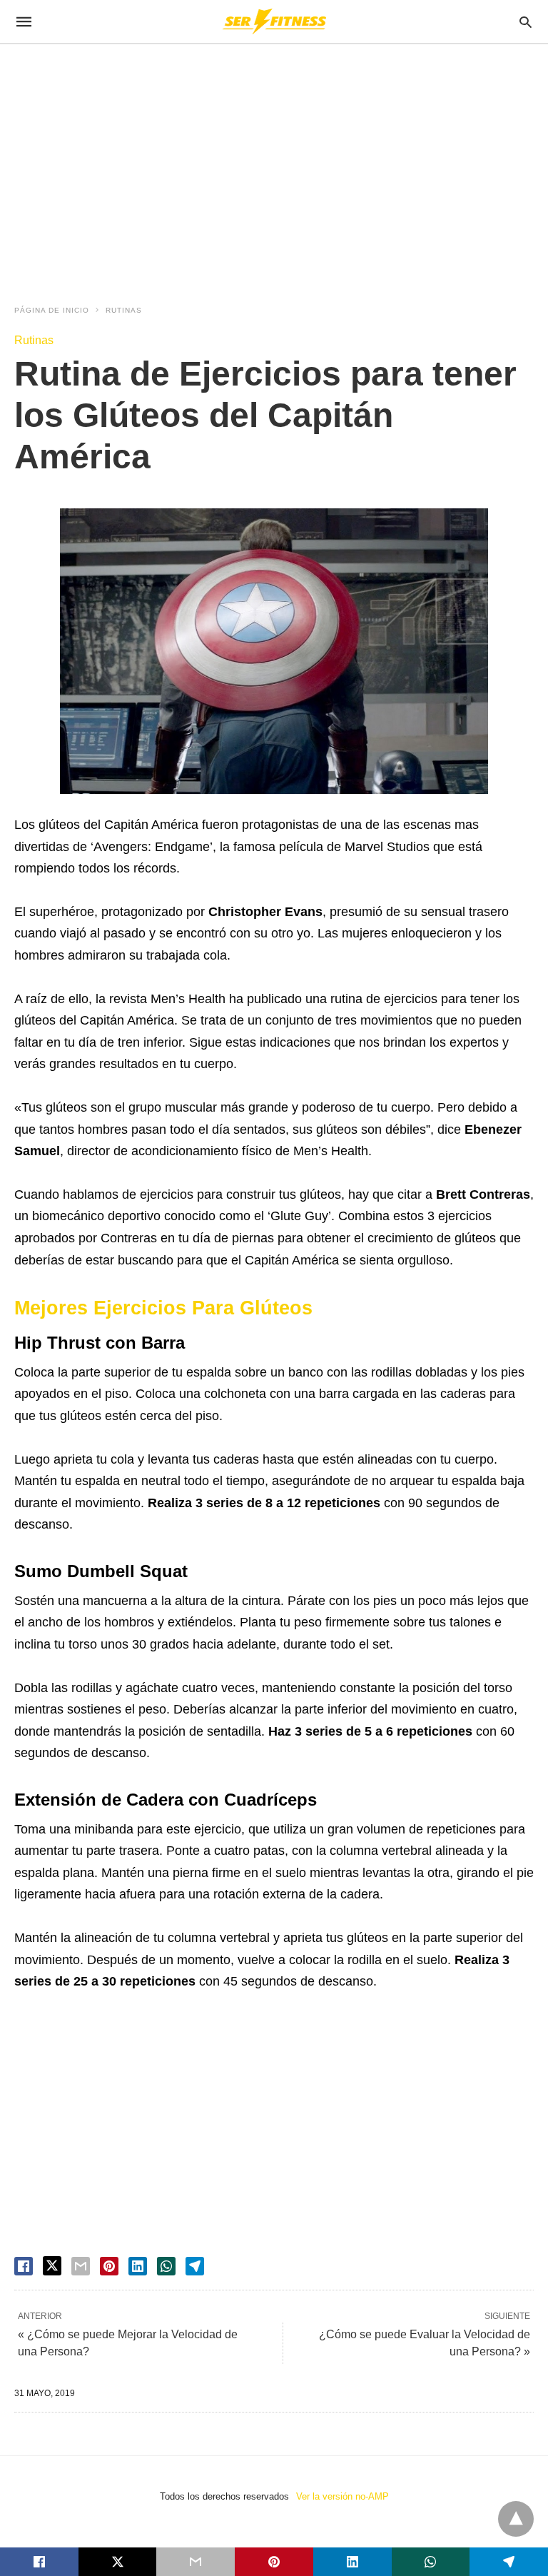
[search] (526, 22)
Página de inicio (52, 310)
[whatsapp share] (166, 2266)
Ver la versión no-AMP (342, 2496)
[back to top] (516, 2519)
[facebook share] (24, 2266)
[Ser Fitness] (273, 21)
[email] (196, 2562)
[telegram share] (195, 2266)
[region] (274, 166)
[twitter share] (52, 2266)
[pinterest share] (109, 2266)
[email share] (81, 2266)
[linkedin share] (138, 2266)
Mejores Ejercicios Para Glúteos (163, 1308)
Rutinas (124, 310)
